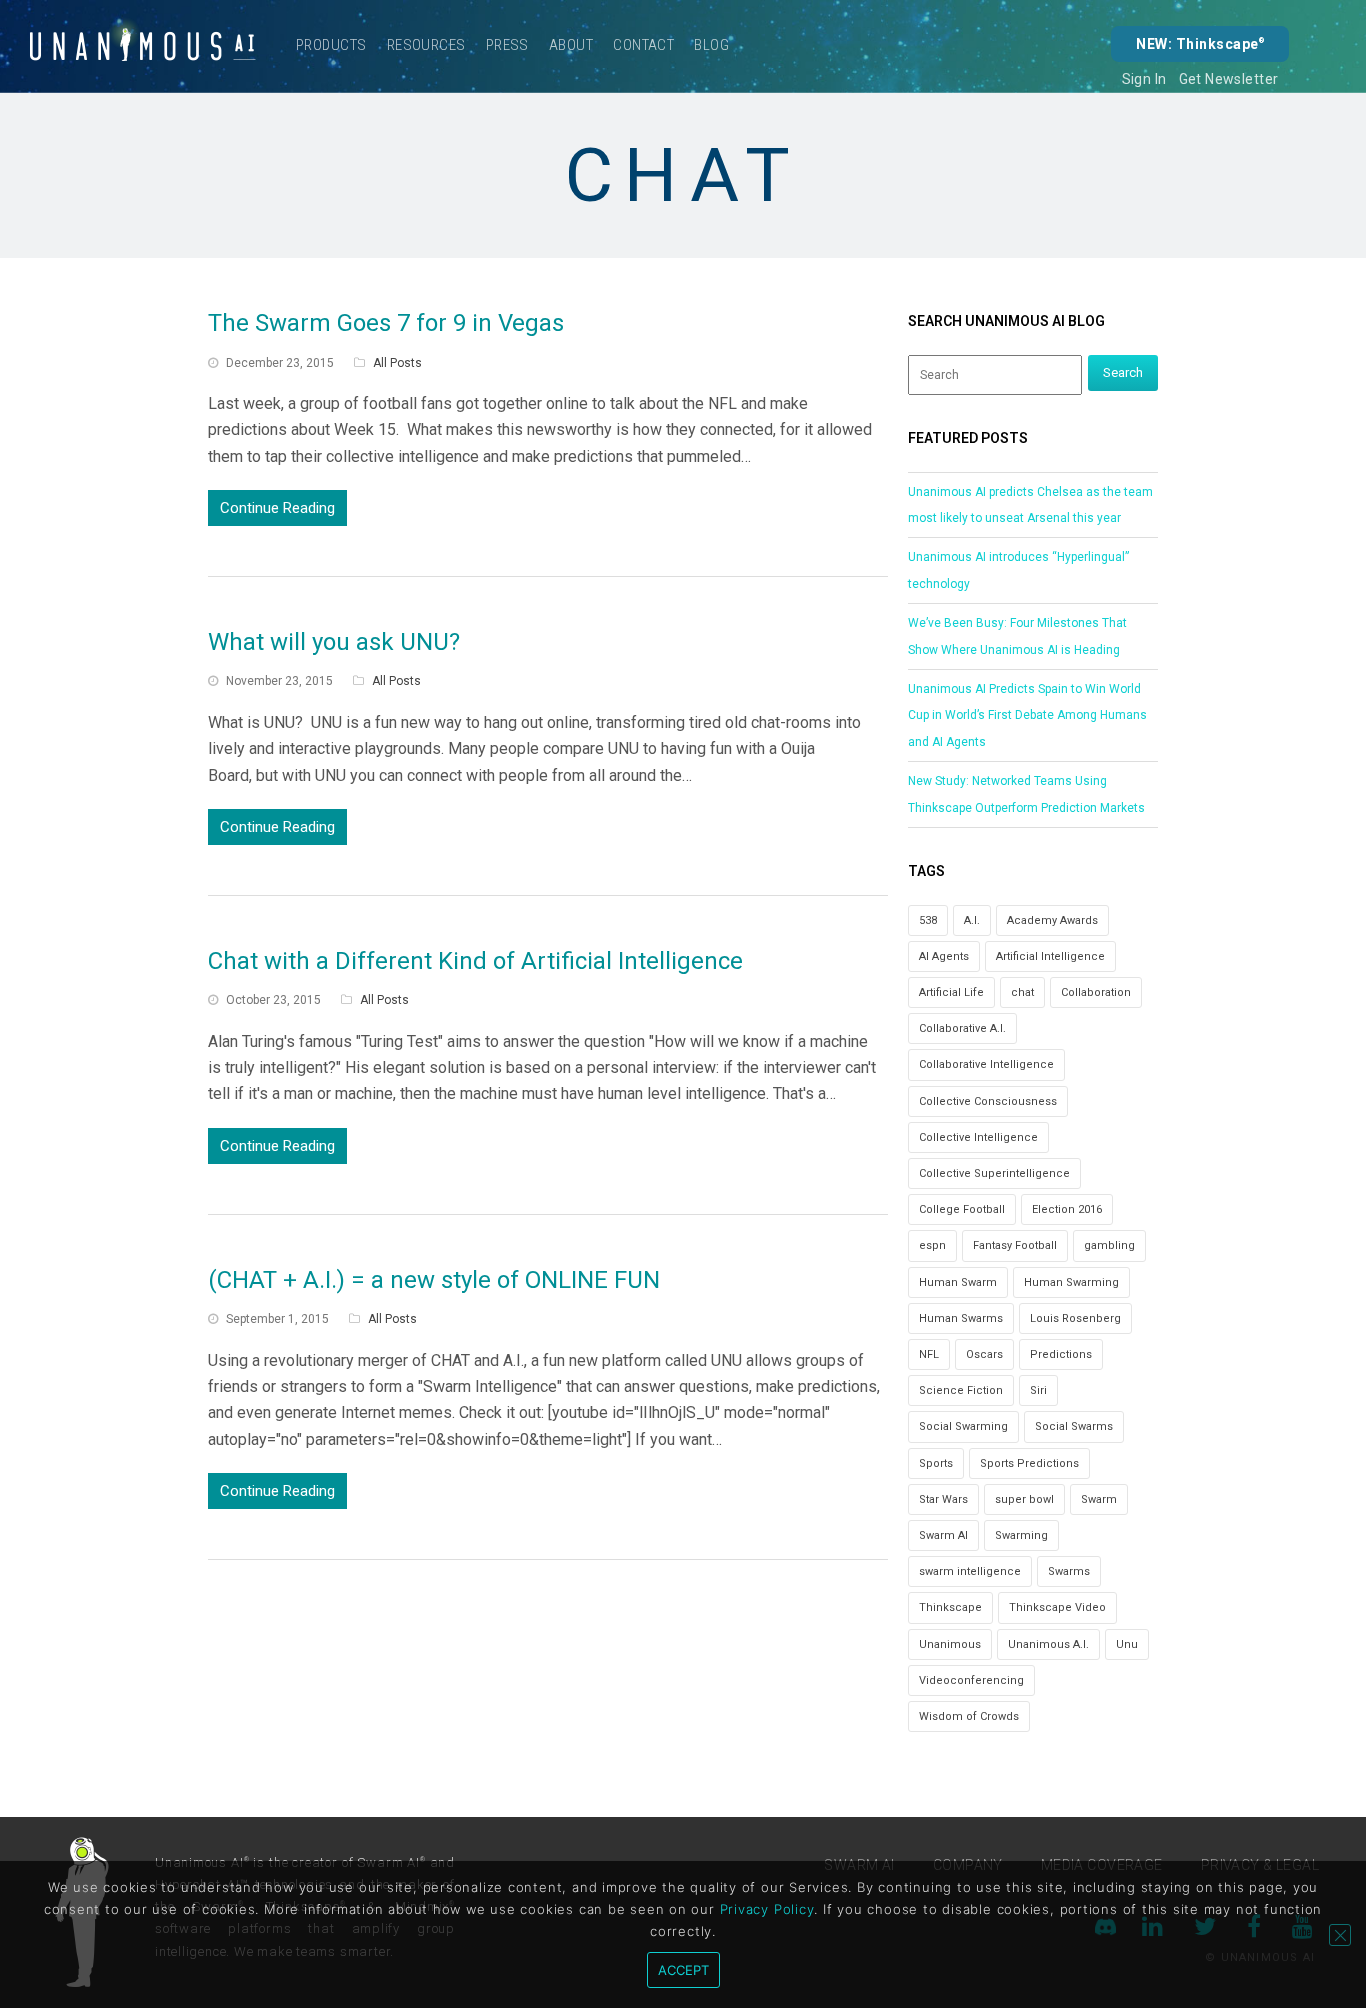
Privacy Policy (767, 1909)
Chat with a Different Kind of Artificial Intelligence (475, 961)
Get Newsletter (1229, 79)
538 (928, 920)
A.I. (972, 920)
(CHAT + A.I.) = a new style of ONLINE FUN (434, 1280)
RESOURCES (426, 45)
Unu (1127, 1644)
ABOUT (571, 45)
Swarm (1099, 1499)
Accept (683, 1970)
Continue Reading (277, 508)
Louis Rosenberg (1075, 1318)
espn (932, 1245)
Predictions (1061, 1354)
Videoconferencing (971, 1680)
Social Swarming (963, 1426)
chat (1022, 992)
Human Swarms (961, 1318)
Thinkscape (950, 1607)
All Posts (397, 363)
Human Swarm (958, 1282)
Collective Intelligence (978, 1137)
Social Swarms (1074, 1426)
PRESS (507, 45)
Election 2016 (1067, 1209)
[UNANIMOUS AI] (143, 45)
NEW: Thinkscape (1200, 44)
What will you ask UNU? (334, 642)
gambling (1109, 1245)
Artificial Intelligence (1050, 956)
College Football (962, 1209)
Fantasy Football (1015, 1245)
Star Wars (943, 1499)
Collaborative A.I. (962, 1028)
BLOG (711, 45)
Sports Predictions (1029, 1463)
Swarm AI (943, 1535)
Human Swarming (1071, 1282)
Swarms (1069, 1571)
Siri (1038, 1390)
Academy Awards (1052, 920)
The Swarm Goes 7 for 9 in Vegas (386, 323)
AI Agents (944, 956)
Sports (936, 1463)
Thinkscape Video (1057, 1607)
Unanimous (950, 1644)
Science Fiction (961, 1390)
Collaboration (1096, 992)
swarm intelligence (970, 1571)
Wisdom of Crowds (969, 1716)
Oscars (984, 1354)
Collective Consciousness (988, 1101)
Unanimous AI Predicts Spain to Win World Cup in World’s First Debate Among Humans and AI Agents (1027, 715)
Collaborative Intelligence (986, 1064)
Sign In (1144, 79)
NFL (929, 1354)
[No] (1340, 1935)
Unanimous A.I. (1048, 1644)
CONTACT (643, 45)
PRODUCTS (331, 45)
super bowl (1024, 1499)
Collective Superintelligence (994, 1173)
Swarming (1021, 1535)
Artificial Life (951, 992)
